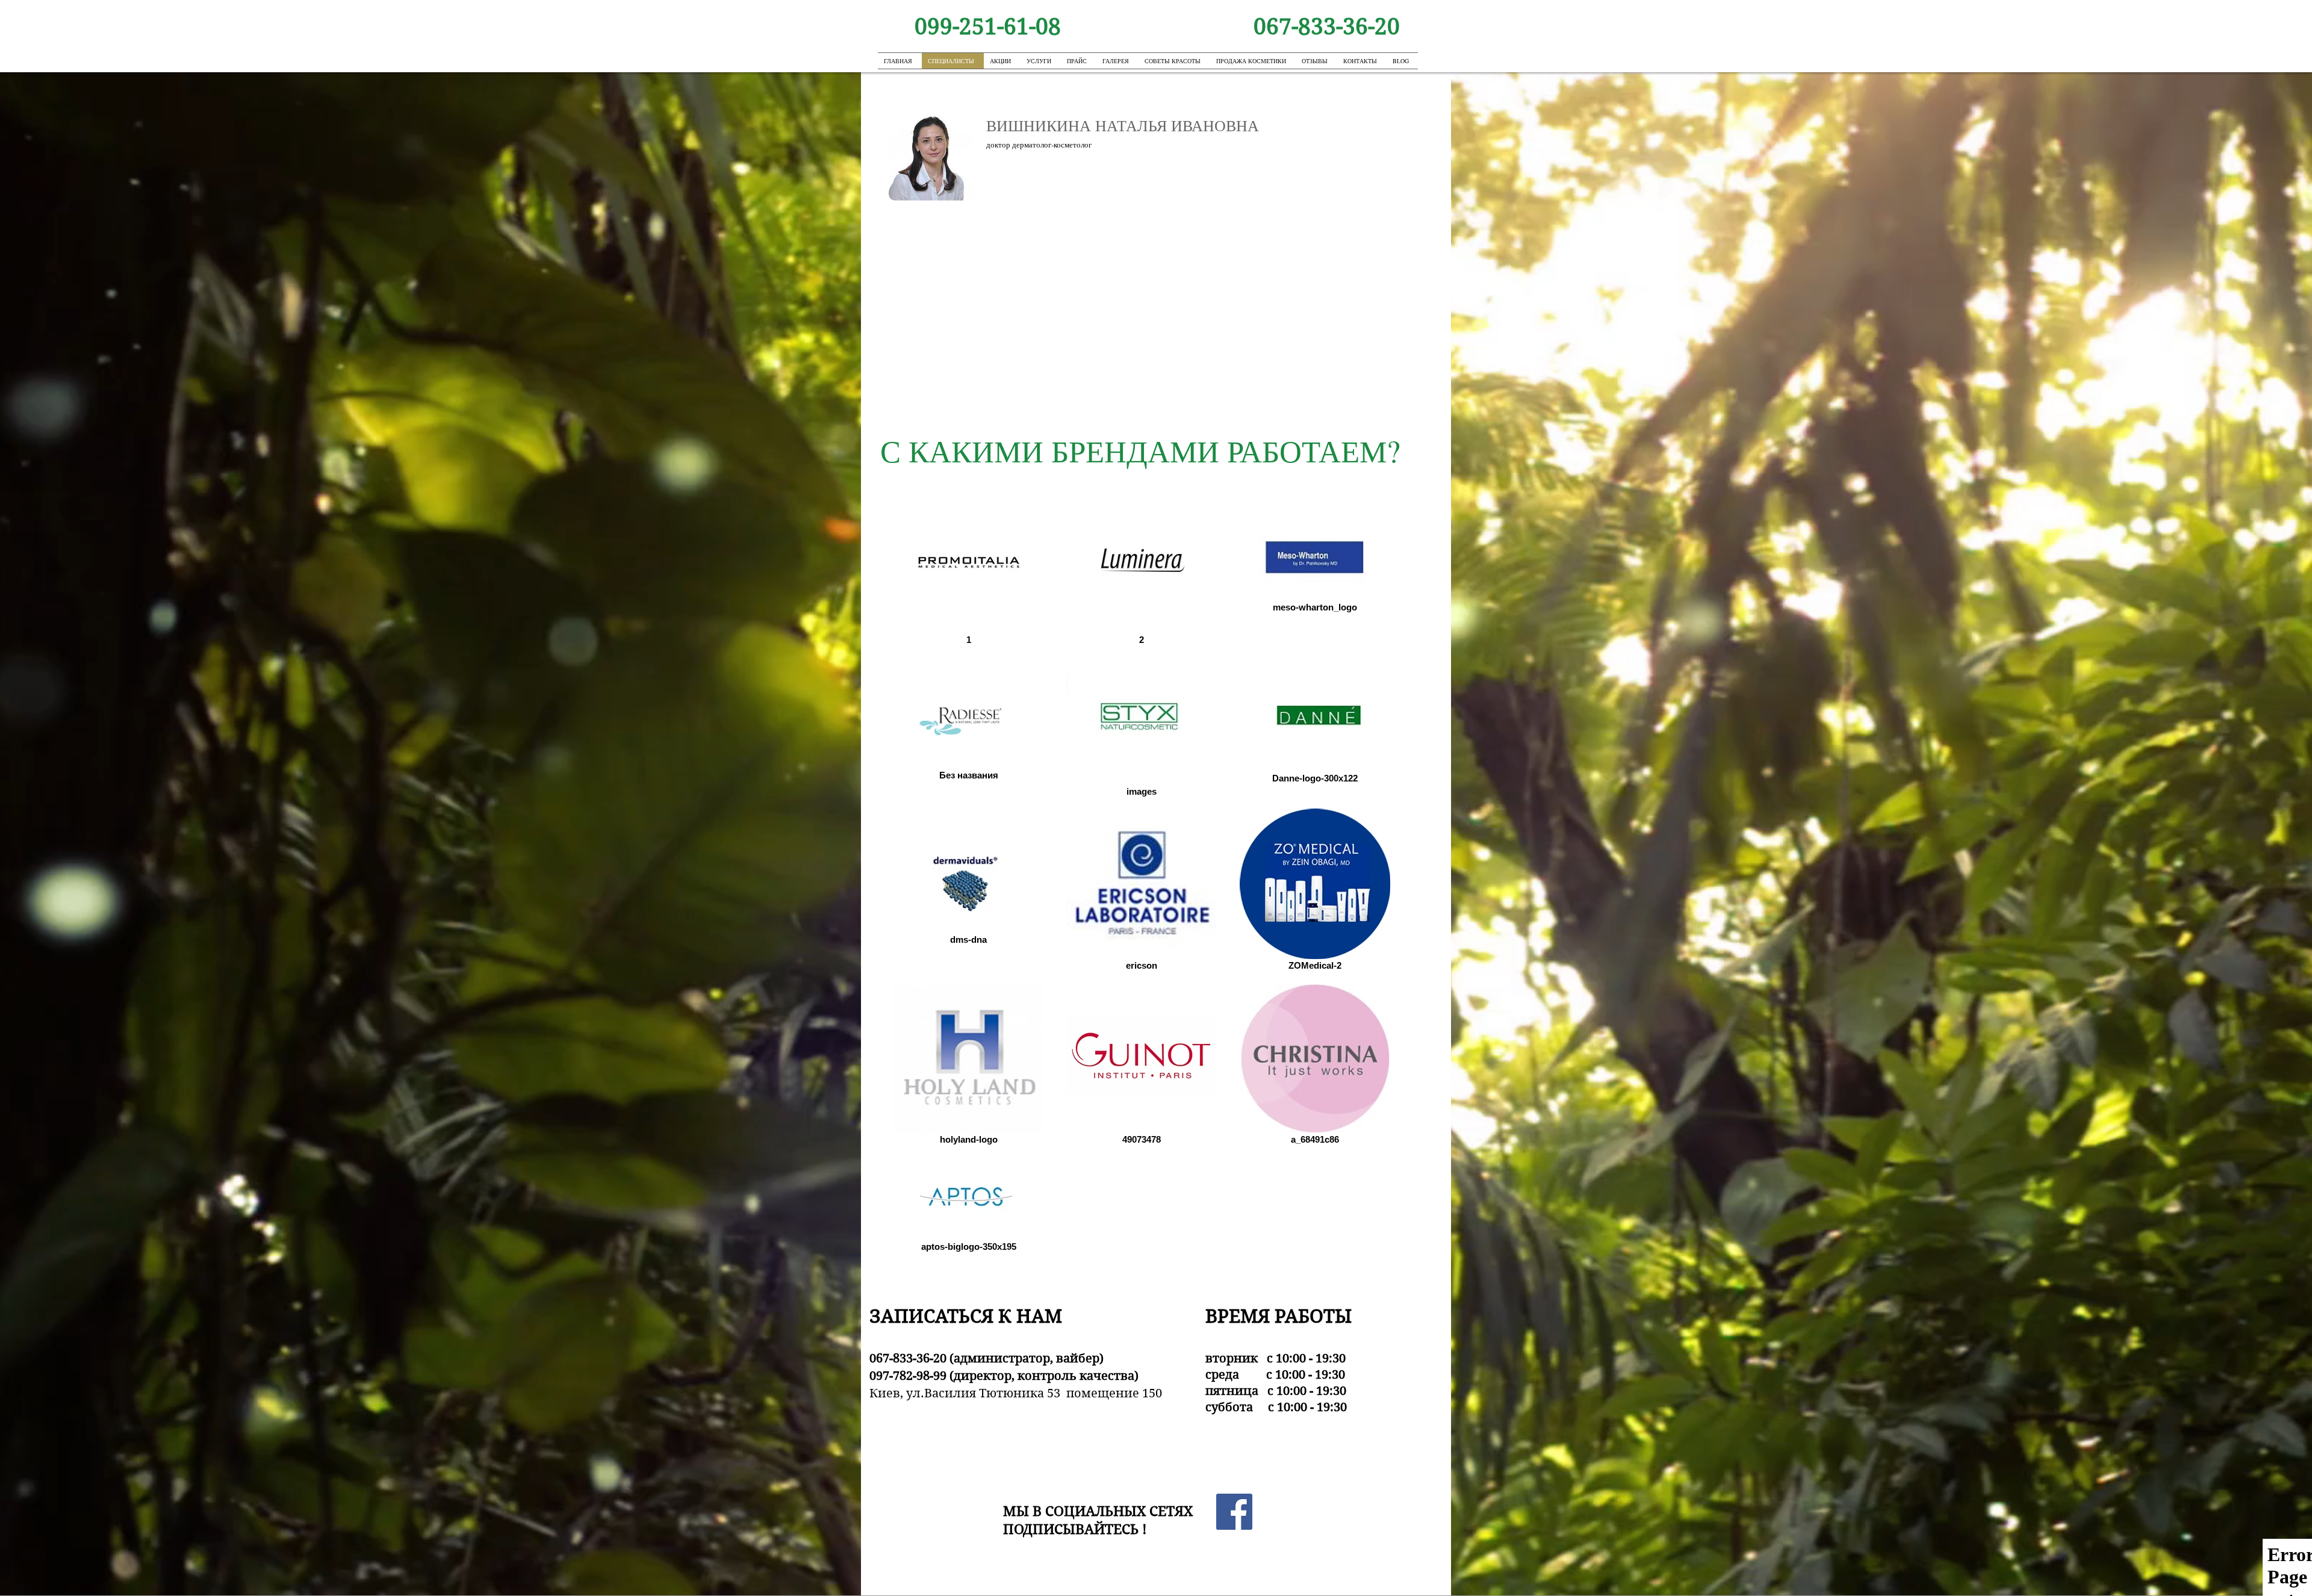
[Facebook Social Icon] (1234, 1512)
